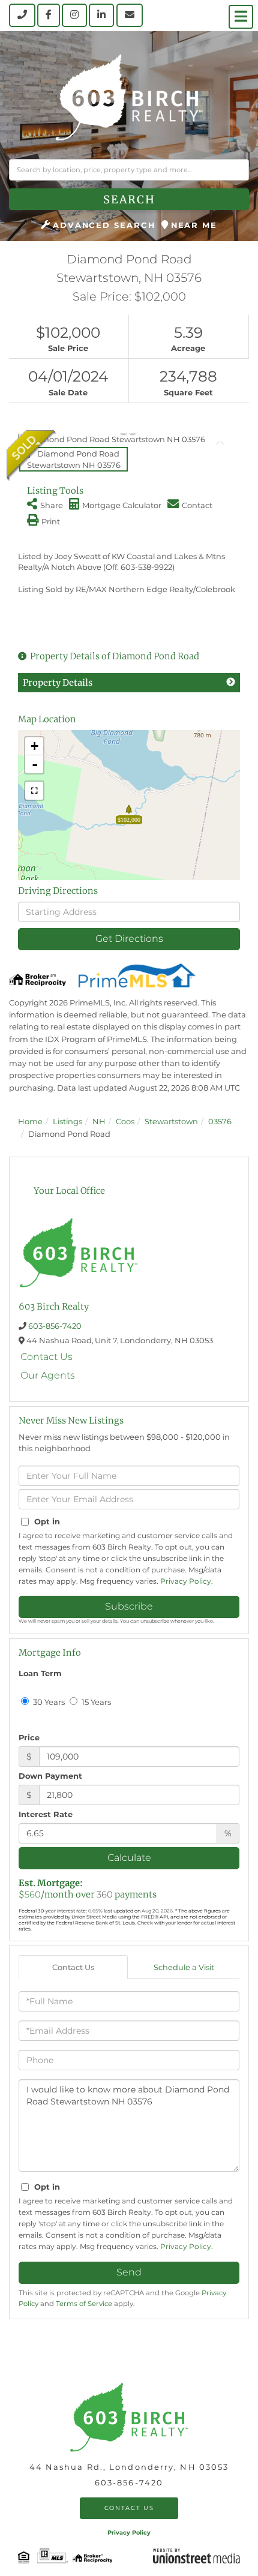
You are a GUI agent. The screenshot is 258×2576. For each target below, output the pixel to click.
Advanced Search (104, 225)
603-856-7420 (55, 1326)
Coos (125, 1121)
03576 (220, 1121)
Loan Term (40, 1673)
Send (129, 2272)
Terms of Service (84, 2304)
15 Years (95, 1702)
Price (29, 1737)
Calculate (129, 1858)
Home (30, 1121)
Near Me (194, 225)
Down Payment (50, 1776)
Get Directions (129, 939)
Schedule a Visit (184, 1967)
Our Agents (48, 1375)
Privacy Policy (186, 1581)
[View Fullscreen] (34, 791)
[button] (129, 199)
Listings (67, 1121)
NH (99, 1121)
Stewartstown (171, 1121)
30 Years (48, 1702)
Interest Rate (46, 1814)
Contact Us (46, 1357)
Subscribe (129, 1606)
